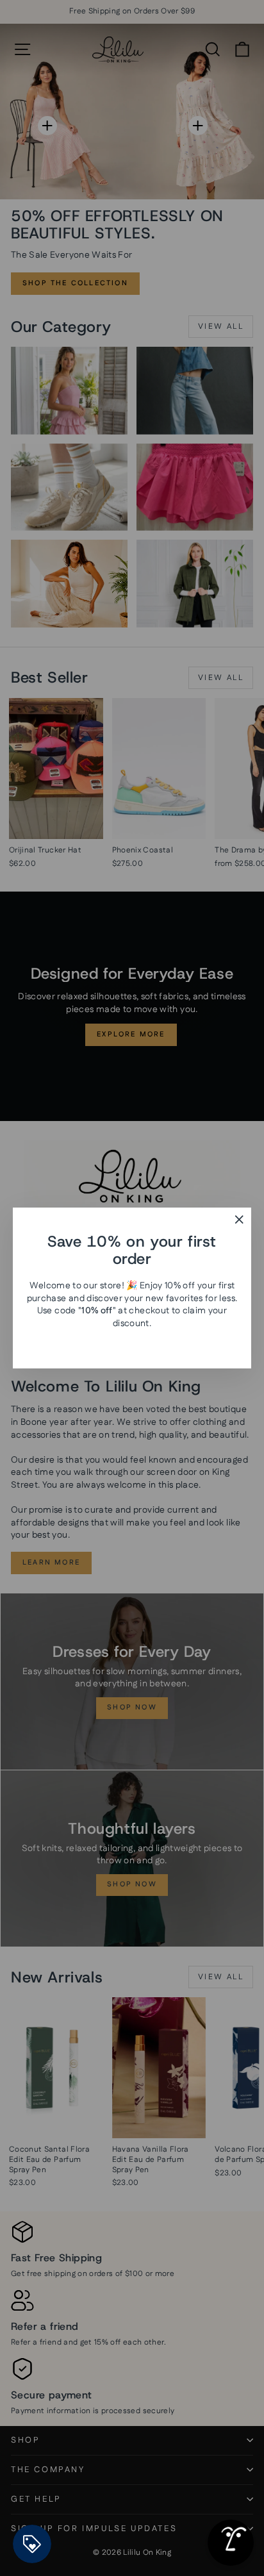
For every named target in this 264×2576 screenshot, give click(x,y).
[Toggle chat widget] (231, 2543)
